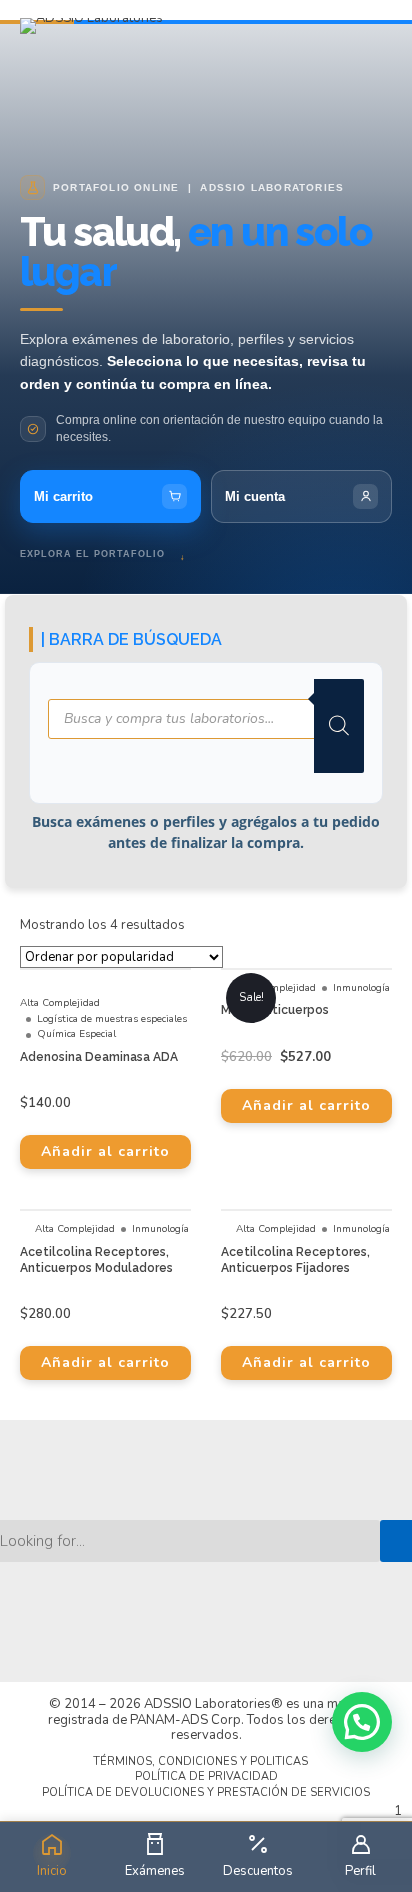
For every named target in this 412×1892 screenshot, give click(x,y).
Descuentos (258, 1871)
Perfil (360, 1871)
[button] (362, 1722)
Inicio (52, 1871)
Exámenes (155, 1871)
